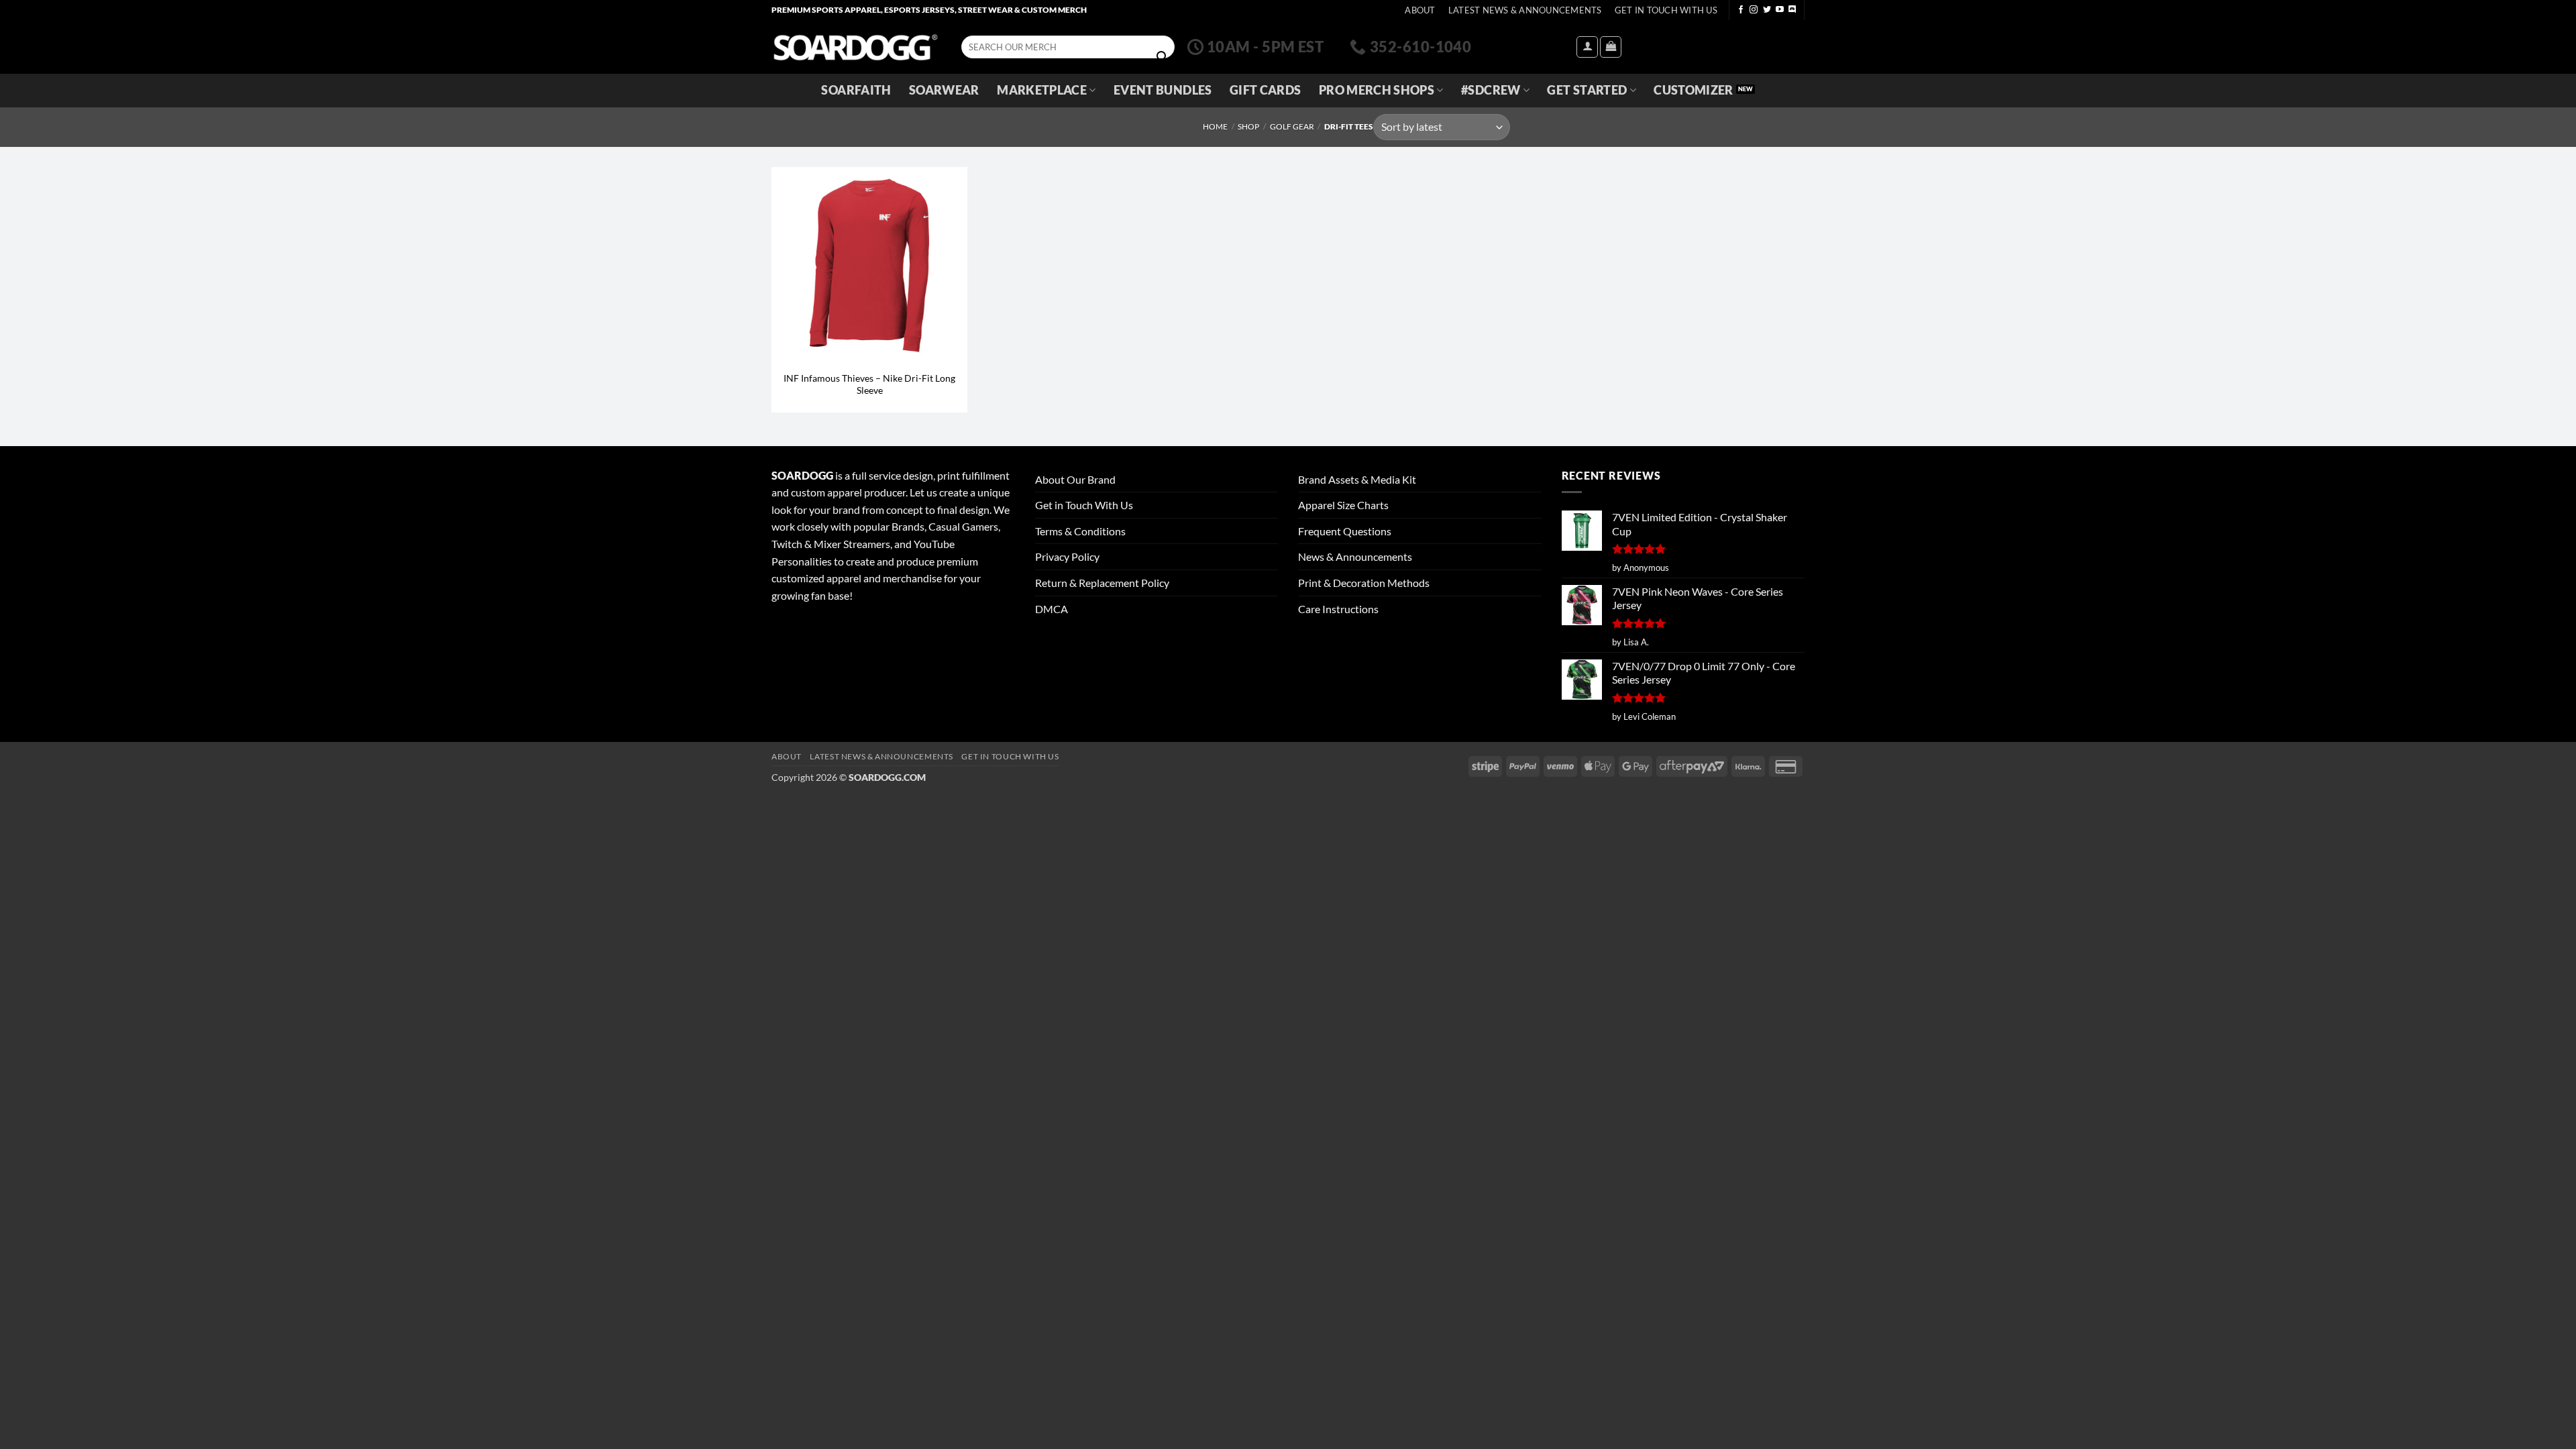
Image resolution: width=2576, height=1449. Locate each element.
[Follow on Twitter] (1767, 10)
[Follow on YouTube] (1780, 10)
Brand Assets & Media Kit (1357, 479)
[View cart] (1611, 47)
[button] (1587, 47)
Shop (1248, 126)
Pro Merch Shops (1377, 90)
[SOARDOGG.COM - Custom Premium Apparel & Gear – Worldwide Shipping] (855, 47)
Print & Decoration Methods (1364, 583)
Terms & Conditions (1080, 531)
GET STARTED (1587, 90)
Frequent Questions (1345, 531)
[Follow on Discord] (1792, 10)
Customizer (1694, 90)
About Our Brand (1075, 479)
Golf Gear (1292, 126)
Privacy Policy (1067, 556)
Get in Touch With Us (1084, 505)
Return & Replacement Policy (1102, 583)
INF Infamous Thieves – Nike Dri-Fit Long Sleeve (869, 384)
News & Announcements (1355, 556)
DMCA (1052, 609)
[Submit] (1162, 57)
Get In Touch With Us (1666, 10)
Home (1215, 126)
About (1420, 10)
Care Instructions (1338, 609)
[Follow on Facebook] (1741, 10)
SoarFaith (856, 90)
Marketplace (1042, 90)
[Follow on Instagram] (1754, 10)
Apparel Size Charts (1343, 505)
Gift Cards (1266, 90)
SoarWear (944, 90)
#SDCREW (1491, 90)
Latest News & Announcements (1525, 10)
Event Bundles (1163, 90)
